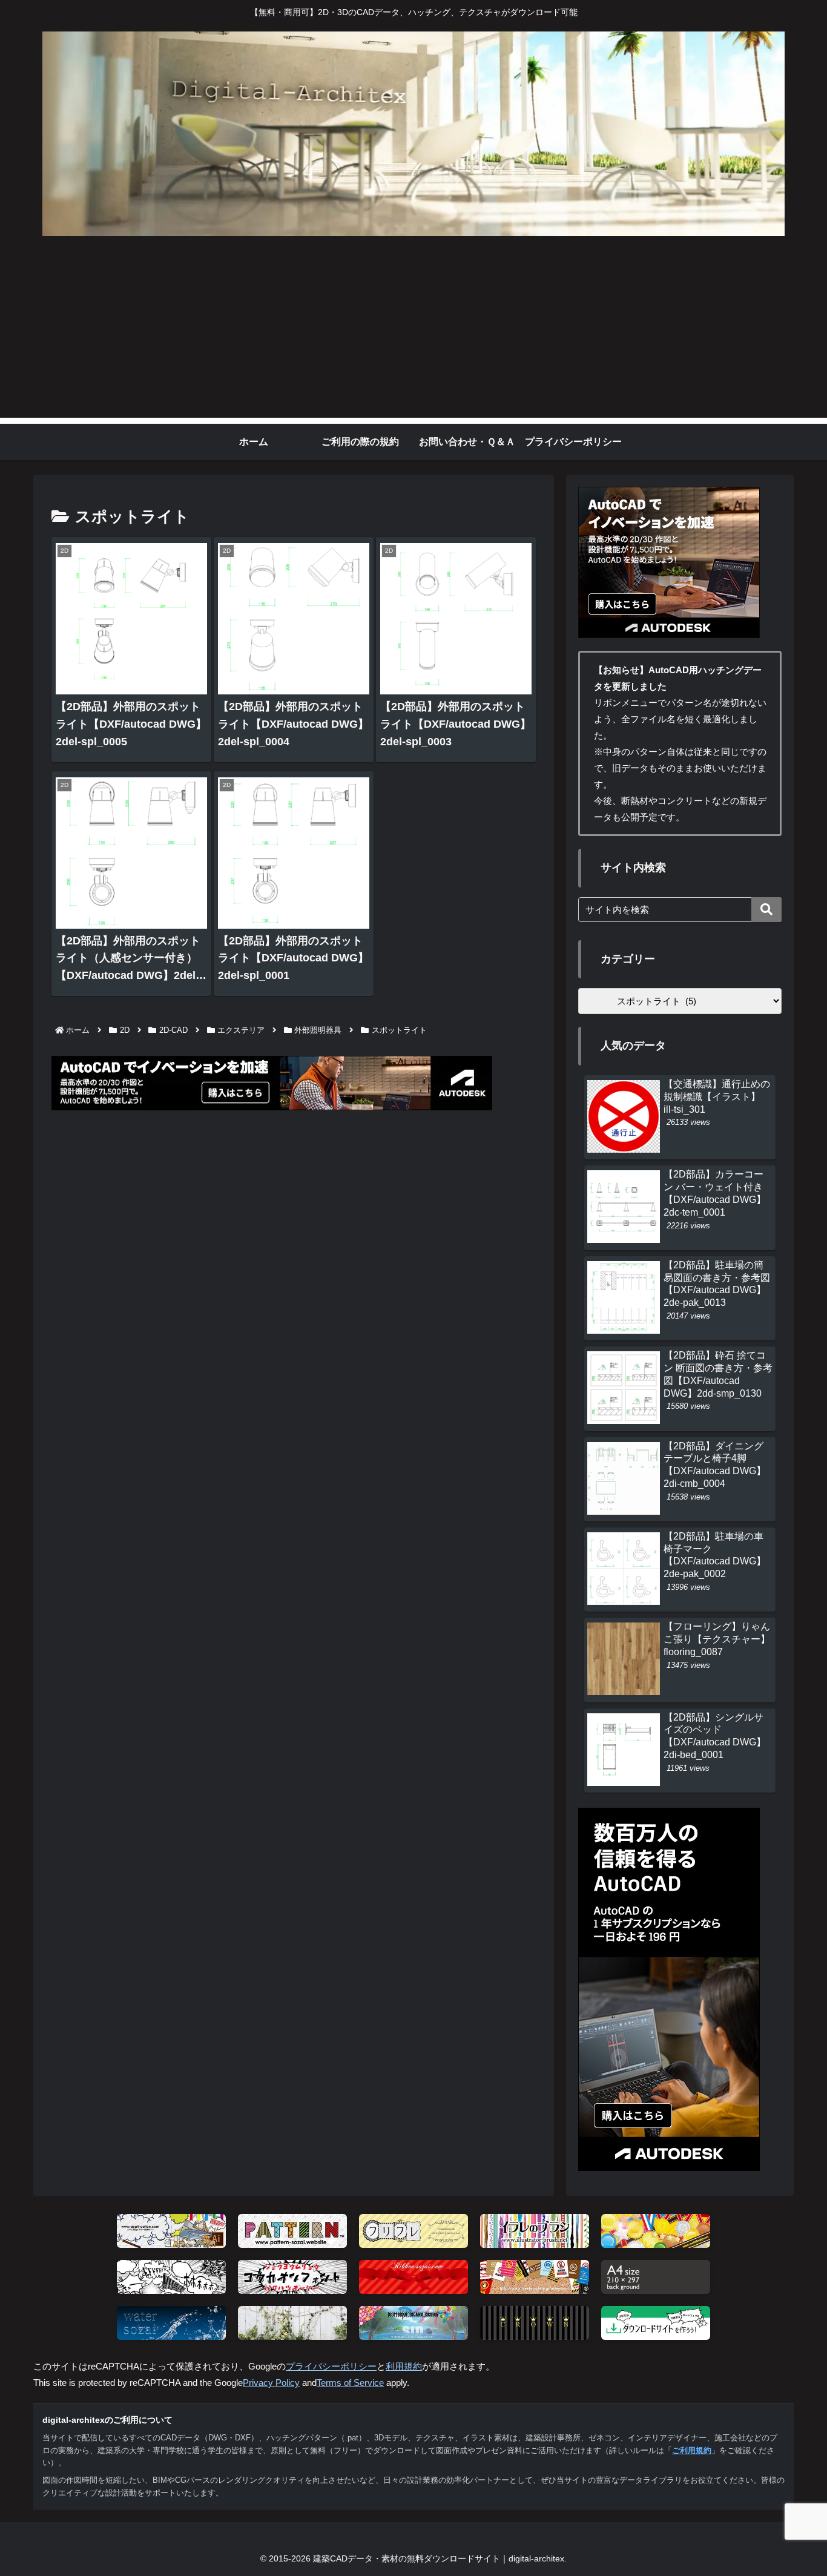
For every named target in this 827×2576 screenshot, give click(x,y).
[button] (766, 910)
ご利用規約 (692, 2450)
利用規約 (404, 2366)
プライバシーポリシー (331, 2366)
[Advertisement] (413, 333)
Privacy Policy (271, 2383)
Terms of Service (350, 2383)
